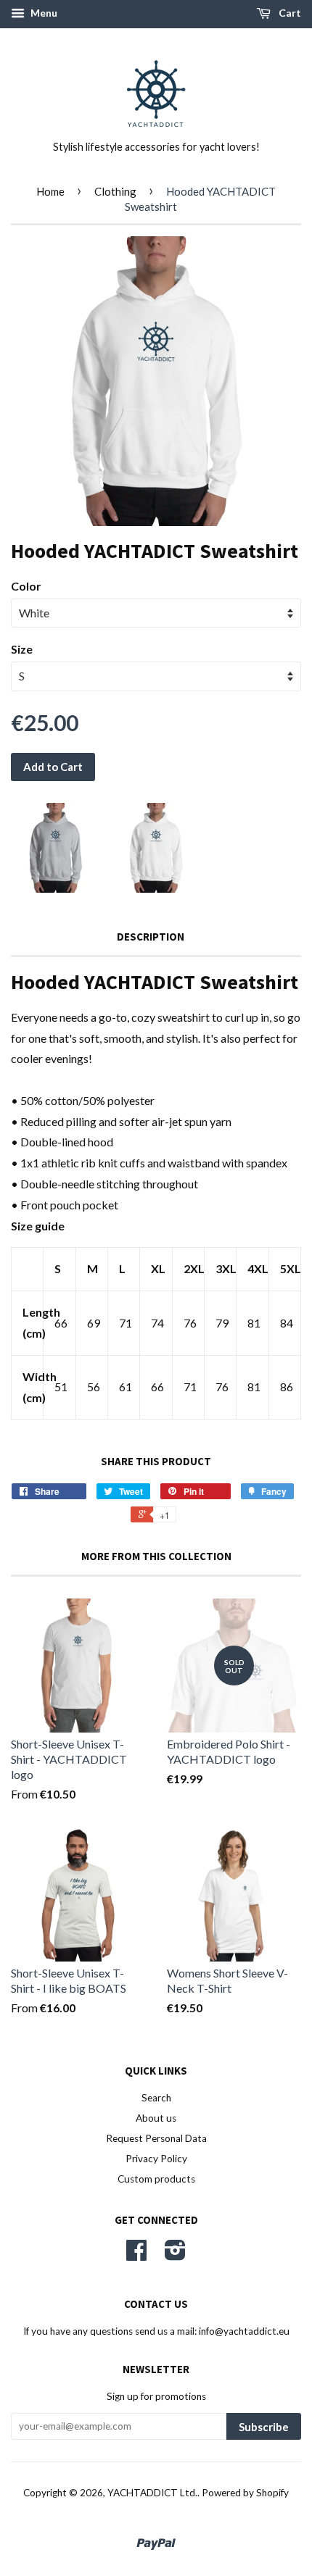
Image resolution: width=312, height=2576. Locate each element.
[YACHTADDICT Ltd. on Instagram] (175, 2255)
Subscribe (264, 2427)
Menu (43, 13)
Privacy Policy (156, 2159)
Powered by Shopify (245, 2493)
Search (156, 2098)
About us (156, 2118)
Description (151, 937)
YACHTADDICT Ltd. (152, 2493)
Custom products (156, 2179)
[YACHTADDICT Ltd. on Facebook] (136, 2255)
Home (50, 191)
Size (22, 649)
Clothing (115, 191)
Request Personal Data (156, 2138)
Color (26, 586)
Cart (289, 13)
